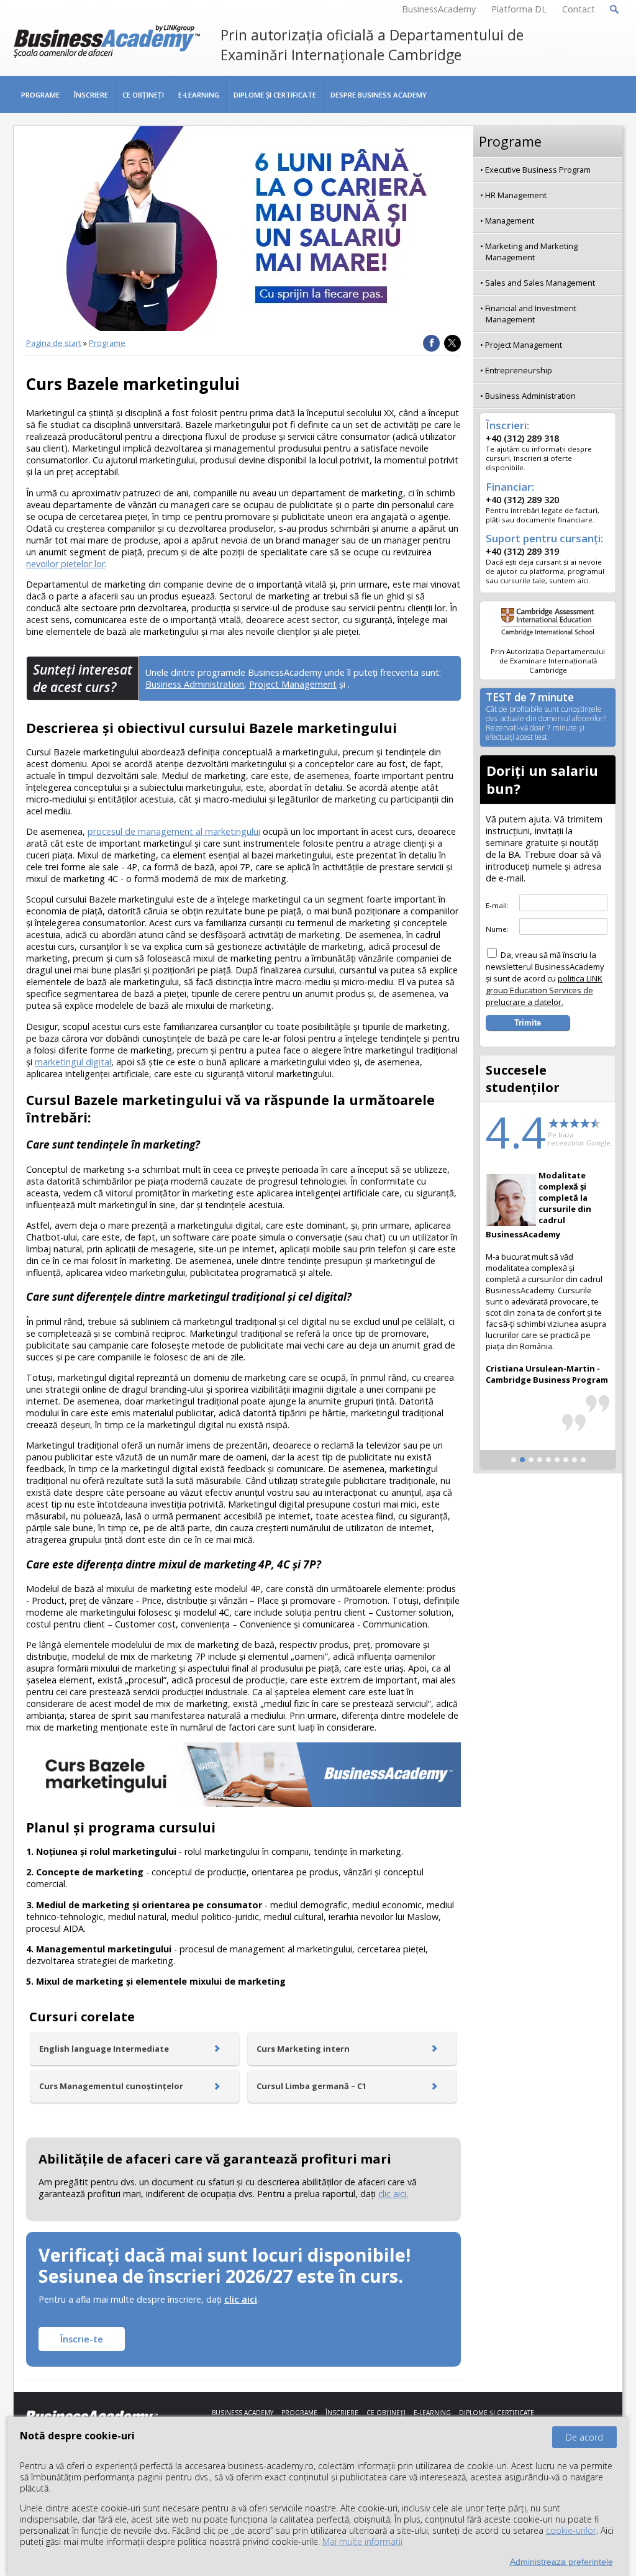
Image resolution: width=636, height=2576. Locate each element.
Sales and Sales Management (540, 283)
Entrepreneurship (519, 370)
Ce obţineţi (143, 95)
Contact (579, 9)
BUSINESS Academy (243, 2413)
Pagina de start (54, 343)
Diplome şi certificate (275, 95)
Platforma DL (519, 9)
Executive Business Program (538, 170)
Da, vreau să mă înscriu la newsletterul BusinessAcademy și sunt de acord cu (545, 978)
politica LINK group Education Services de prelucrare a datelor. (544, 990)
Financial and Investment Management (531, 314)
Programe (40, 95)
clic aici (241, 2299)
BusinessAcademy (439, 9)
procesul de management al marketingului (174, 831)
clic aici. (393, 2194)
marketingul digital (73, 1062)
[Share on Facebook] (431, 343)
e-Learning (199, 95)
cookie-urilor (571, 2530)
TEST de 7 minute (546, 717)
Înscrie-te (82, 2339)
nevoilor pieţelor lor (66, 564)
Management (510, 221)
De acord (584, 2437)
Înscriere (91, 95)
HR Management (516, 195)
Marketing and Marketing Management (531, 252)
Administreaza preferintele (561, 2562)
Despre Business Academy (379, 95)
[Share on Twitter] (452, 343)
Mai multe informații (362, 2542)
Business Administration (195, 684)
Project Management (293, 684)
